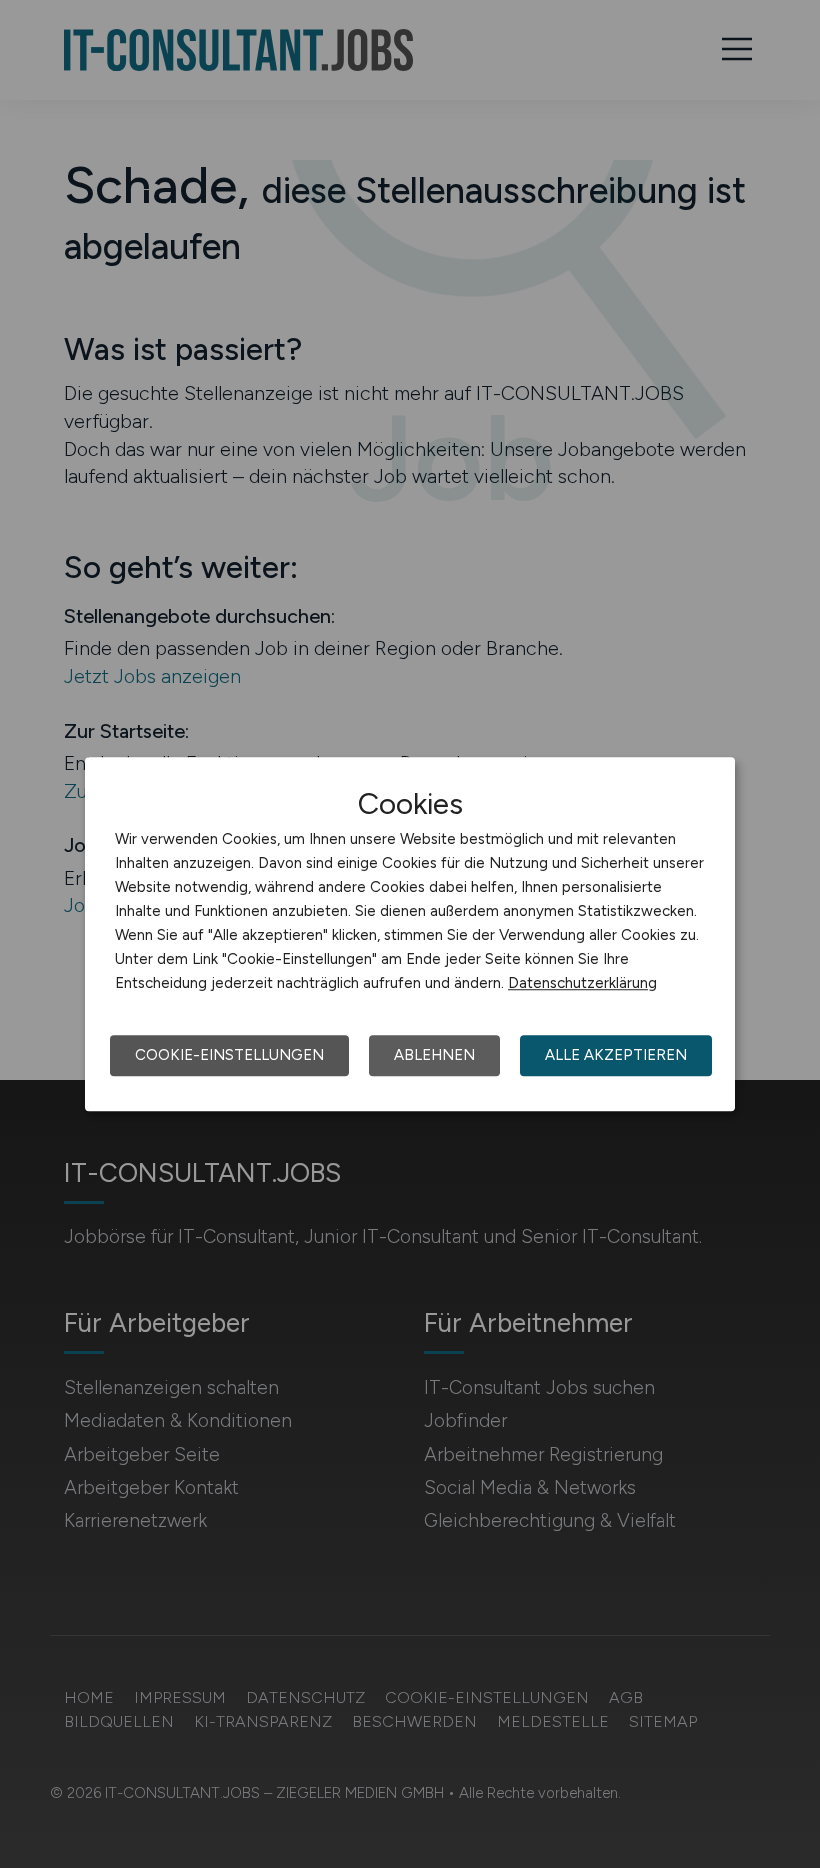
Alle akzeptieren (616, 1055)
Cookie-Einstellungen (229, 1055)
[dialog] (410, 934)
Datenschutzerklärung (582, 983)
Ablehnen (434, 1055)
